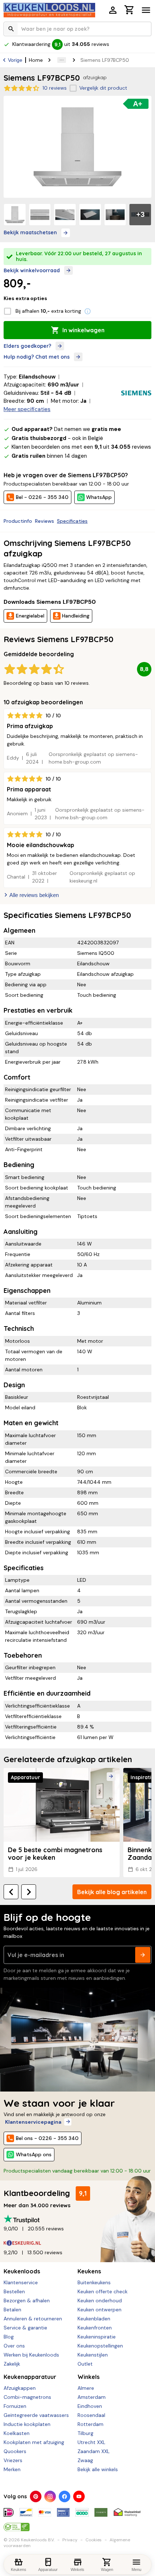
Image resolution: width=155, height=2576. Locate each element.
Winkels (88, 2377)
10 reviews (55, 88)
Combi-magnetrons (27, 2397)
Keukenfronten (95, 2328)
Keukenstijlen (93, 2355)
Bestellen (14, 2291)
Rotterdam (90, 2424)
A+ (138, 104)
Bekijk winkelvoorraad (32, 270)
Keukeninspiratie (97, 2337)
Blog (9, 2337)
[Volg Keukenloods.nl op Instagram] (50, 2496)
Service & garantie (25, 2328)
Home (36, 60)
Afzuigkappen (20, 2388)
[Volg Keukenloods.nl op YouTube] (79, 2496)
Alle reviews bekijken (34, 895)
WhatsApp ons (34, 2154)
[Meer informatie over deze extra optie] (88, 311)
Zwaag (85, 2460)
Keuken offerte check (103, 2291)
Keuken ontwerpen (99, 2310)
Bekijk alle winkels (98, 2469)
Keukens (89, 2271)
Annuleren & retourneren (33, 2319)
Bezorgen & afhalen (27, 2301)
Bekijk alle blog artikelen (112, 1892)
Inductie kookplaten (27, 2424)
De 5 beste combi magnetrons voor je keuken (55, 1854)
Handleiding (76, 616)
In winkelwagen (83, 330)
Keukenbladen (94, 2319)
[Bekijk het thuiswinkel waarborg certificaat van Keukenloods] (127, 2509)
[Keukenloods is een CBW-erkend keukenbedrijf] (17, 2524)
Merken (12, 2469)
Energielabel (30, 616)
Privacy (70, 2540)
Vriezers (13, 2460)
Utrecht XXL (91, 2442)
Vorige (15, 60)
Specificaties (72, 521)
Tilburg (85, 2433)
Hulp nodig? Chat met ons (37, 357)
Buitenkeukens (94, 2282)
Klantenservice (21, 2282)
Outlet (85, 2364)
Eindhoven (90, 2406)
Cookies (94, 2540)
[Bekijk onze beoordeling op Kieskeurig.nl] (77, 2243)
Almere (86, 2388)
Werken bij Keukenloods (31, 2355)
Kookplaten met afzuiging (34, 2442)
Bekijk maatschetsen (30, 232)
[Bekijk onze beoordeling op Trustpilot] (77, 2219)
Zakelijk (12, 2364)
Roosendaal (91, 2415)
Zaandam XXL (94, 2451)
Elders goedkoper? (27, 346)
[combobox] (77, 29)
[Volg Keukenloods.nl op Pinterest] (36, 2496)
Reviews (45, 521)
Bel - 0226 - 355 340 (42, 497)
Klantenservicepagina (33, 2122)
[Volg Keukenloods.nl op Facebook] (65, 2496)
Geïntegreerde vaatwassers (36, 2415)
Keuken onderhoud (100, 2301)
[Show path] (62, 60)
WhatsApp (99, 497)
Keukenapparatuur (30, 2377)
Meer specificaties (27, 409)
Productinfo (18, 521)
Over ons (14, 2346)
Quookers (15, 2451)
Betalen (12, 2310)
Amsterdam (92, 2397)
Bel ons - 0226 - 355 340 (47, 2138)
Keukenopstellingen (100, 2346)
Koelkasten (17, 2433)
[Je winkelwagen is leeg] (129, 10)
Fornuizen (15, 2406)
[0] (129, 11)
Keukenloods (22, 2271)
